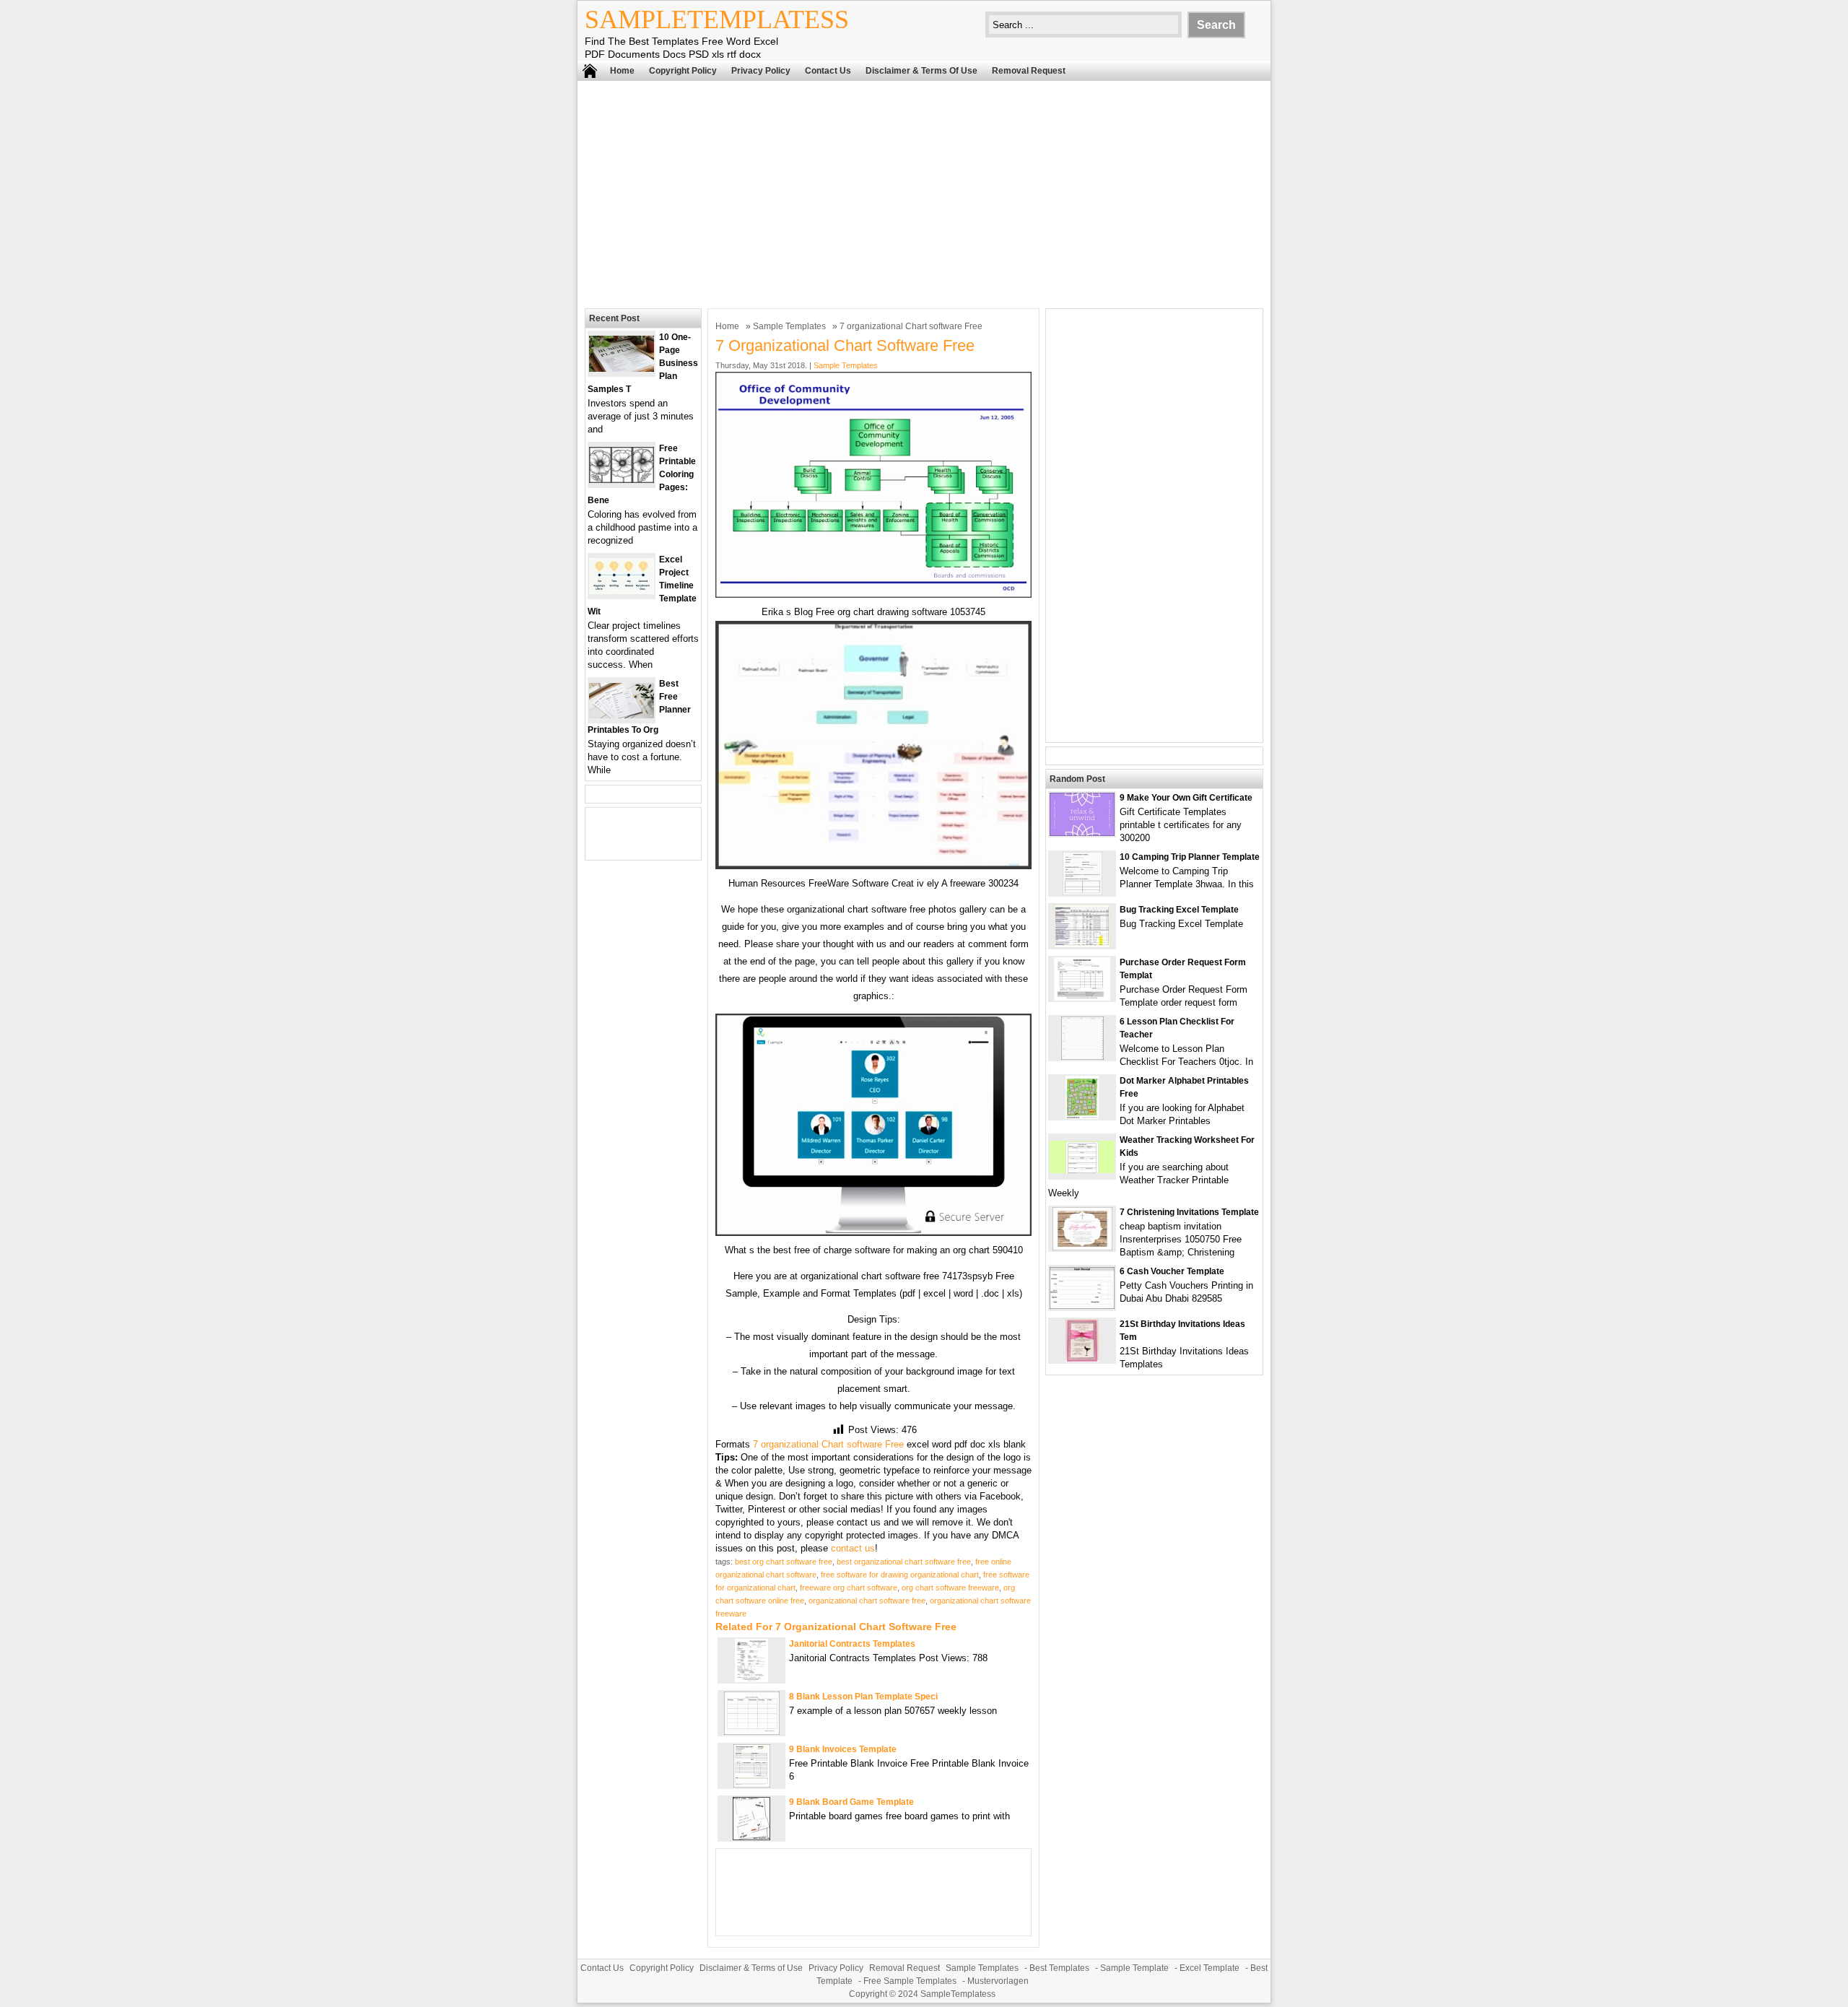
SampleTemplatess (717, 19)
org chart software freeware (950, 1588)
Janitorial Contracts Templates (852, 1644)
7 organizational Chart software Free (828, 1444)
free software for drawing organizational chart (900, 1575)
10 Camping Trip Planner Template (1190, 857)
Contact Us (828, 71)
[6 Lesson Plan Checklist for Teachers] (1082, 1057)
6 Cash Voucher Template (1172, 1271)
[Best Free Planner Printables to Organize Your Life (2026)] (622, 715)
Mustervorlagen (998, 1981)
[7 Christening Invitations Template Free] (1082, 1247)
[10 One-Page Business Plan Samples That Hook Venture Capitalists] (622, 369)
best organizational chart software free (904, 1562)
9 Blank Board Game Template (851, 1802)
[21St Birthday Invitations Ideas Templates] (1082, 1359)
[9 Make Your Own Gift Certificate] (1082, 833)
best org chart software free (784, 1562)
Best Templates (1059, 1968)
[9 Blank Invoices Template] (752, 1784)
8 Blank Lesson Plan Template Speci (863, 1697)
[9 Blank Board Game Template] (751, 1837)
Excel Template (1210, 1968)
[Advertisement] (924, 193)
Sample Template (1134, 1968)
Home (622, 71)
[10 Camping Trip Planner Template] (1082, 892)
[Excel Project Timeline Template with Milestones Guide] (622, 591)
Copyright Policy (683, 71)
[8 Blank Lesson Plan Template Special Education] (752, 1732)
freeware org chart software (849, 1588)
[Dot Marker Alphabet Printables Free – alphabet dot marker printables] (1082, 1116)
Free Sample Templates (910, 1981)
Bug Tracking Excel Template (1179, 910)
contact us (853, 1548)
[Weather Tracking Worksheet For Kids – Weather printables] (1082, 1170)
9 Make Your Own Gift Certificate (1186, 798)
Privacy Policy (761, 71)
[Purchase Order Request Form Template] (1082, 997)
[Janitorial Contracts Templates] (751, 1679)
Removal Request (1029, 71)
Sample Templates (789, 326)
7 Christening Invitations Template (1189, 1212)
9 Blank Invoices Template (843, 1749)
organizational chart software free (867, 1601)
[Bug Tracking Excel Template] (1082, 945)
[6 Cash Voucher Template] (1082, 1306)
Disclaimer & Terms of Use (921, 71)
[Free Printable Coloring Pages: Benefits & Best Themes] (622, 480)
